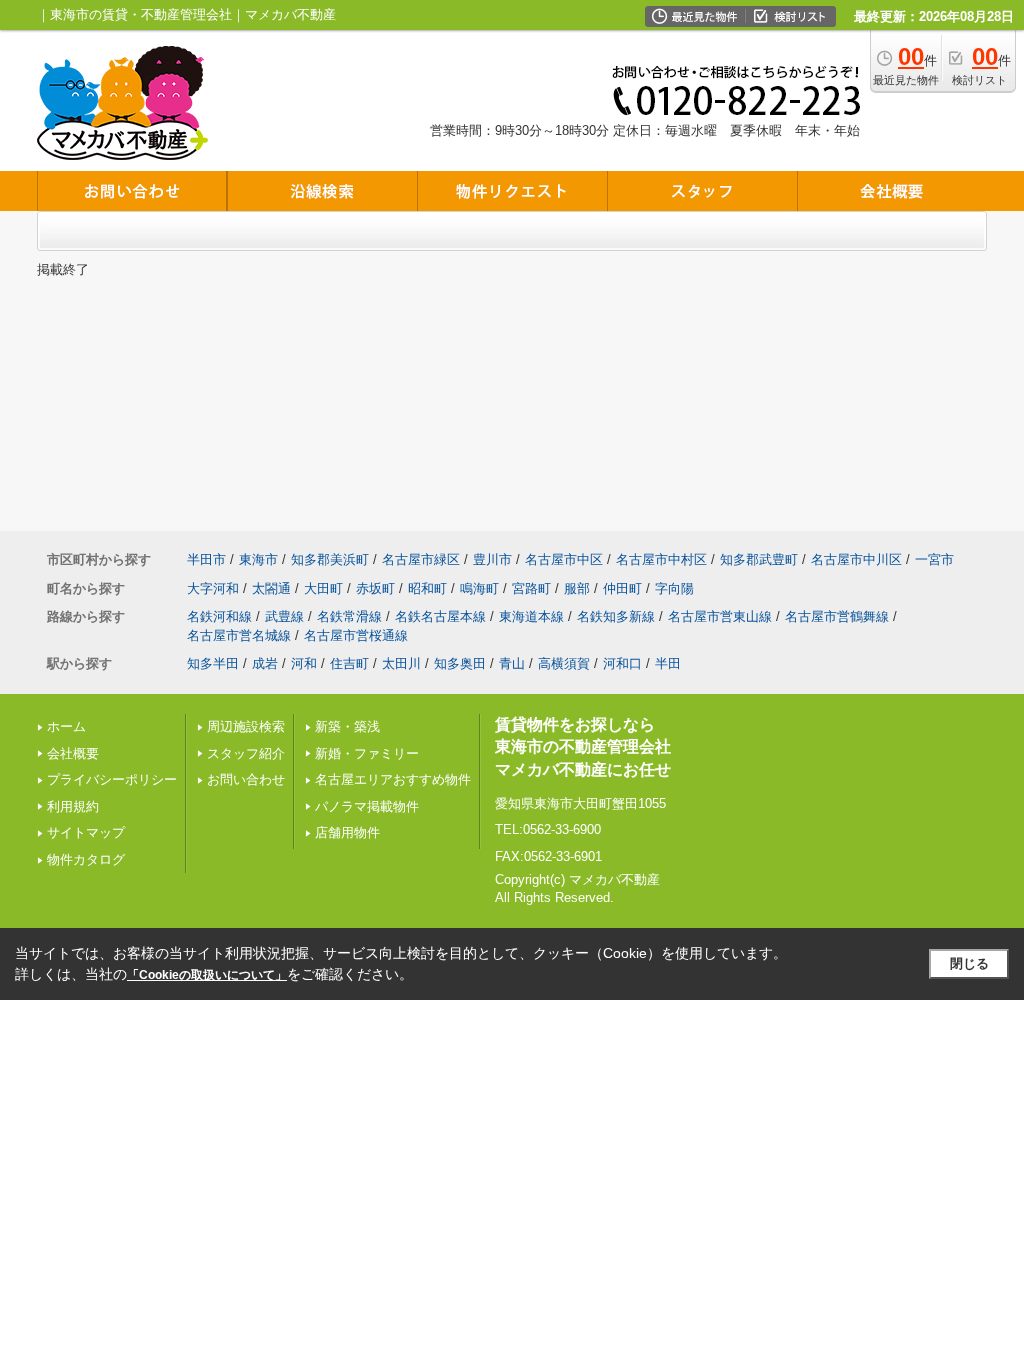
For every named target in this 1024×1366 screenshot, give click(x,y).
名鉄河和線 (219, 616)
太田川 (401, 663)
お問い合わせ (246, 779)
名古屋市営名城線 (239, 635)
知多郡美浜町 (330, 559)
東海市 (258, 559)
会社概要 (73, 753)
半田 (668, 663)
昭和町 (427, 588)
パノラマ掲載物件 (367, 806)
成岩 (265, 663)
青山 (512, 663)
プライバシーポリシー (112, 779)
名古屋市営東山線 (720, 616)
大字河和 (213, 588)
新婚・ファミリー (367, 753)
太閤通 (271, 588)
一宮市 (934, 559)
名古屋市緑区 (421, 559)
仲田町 (622, 588)
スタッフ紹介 (246, 753)
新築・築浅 (347, 726)
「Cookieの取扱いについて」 (207, 975)
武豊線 (284, 616)
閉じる (969, 963)
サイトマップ (86, 832)
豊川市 (492, 559)
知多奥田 (460, 663)
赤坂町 (375, 588)
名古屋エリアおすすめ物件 (393, 779)
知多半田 (213, 663)
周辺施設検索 (246, 726)
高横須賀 (564, 663)
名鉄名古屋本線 (440, 616)
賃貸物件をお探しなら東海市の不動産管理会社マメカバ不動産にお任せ (583, 747)
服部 (577, 588)
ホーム (66, 726)
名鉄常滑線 (349, 616)
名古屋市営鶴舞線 (837, 616)
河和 (304, 663)
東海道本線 (531, 616)
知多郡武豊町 (759, 559)
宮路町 (531, 588)
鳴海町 (479, 588)
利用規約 (73, 806)
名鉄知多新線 (616, 616)
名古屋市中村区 (661, 559)
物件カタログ (86, 859)
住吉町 (349, 663)
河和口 (622, 663)
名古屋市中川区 (856, 559)
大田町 (323, 588)
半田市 (206, 559)
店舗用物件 (347, 832)
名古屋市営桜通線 (356, 635)
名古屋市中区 (564, 559)
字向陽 (674, 588)
